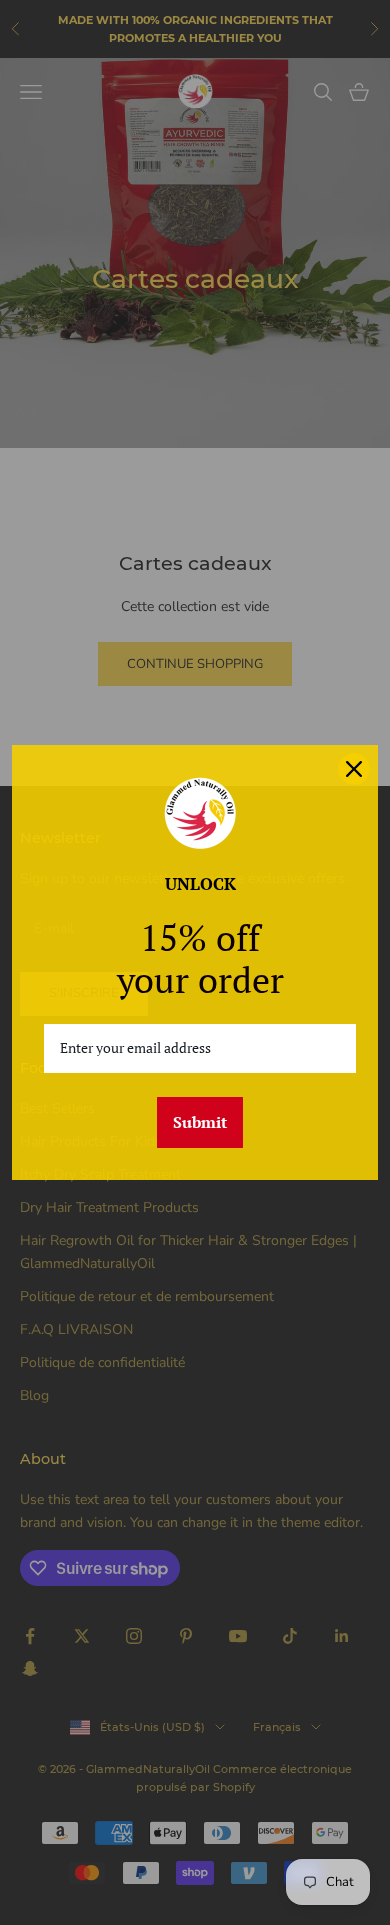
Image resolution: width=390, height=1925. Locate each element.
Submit (200, 1122)
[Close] (354, 769)
